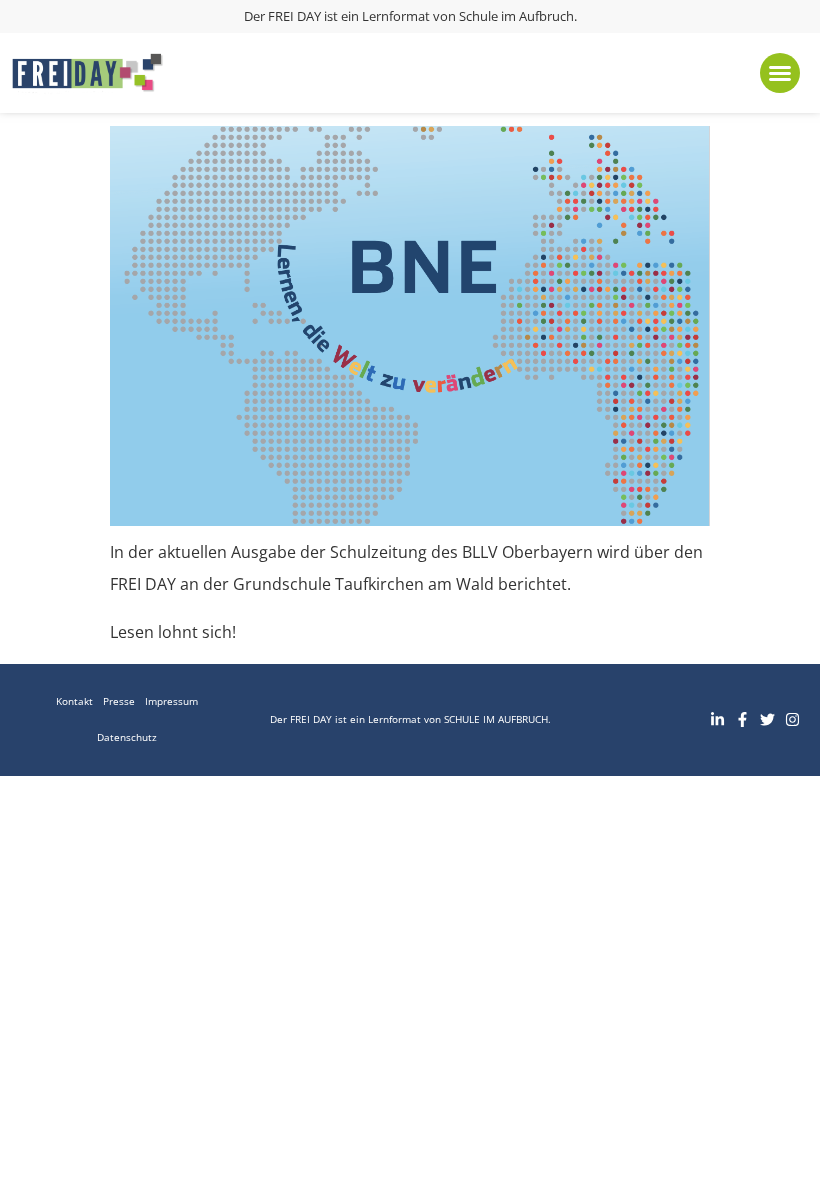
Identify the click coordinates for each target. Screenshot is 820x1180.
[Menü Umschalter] (780, 73)
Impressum (171, 701)
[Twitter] (767, 719)
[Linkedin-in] (717, 719)
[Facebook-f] (742, 719)
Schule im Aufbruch (516, 16)
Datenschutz (127, 737)
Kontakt (74, 701)
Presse (119, 701)
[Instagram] (792, 719)
